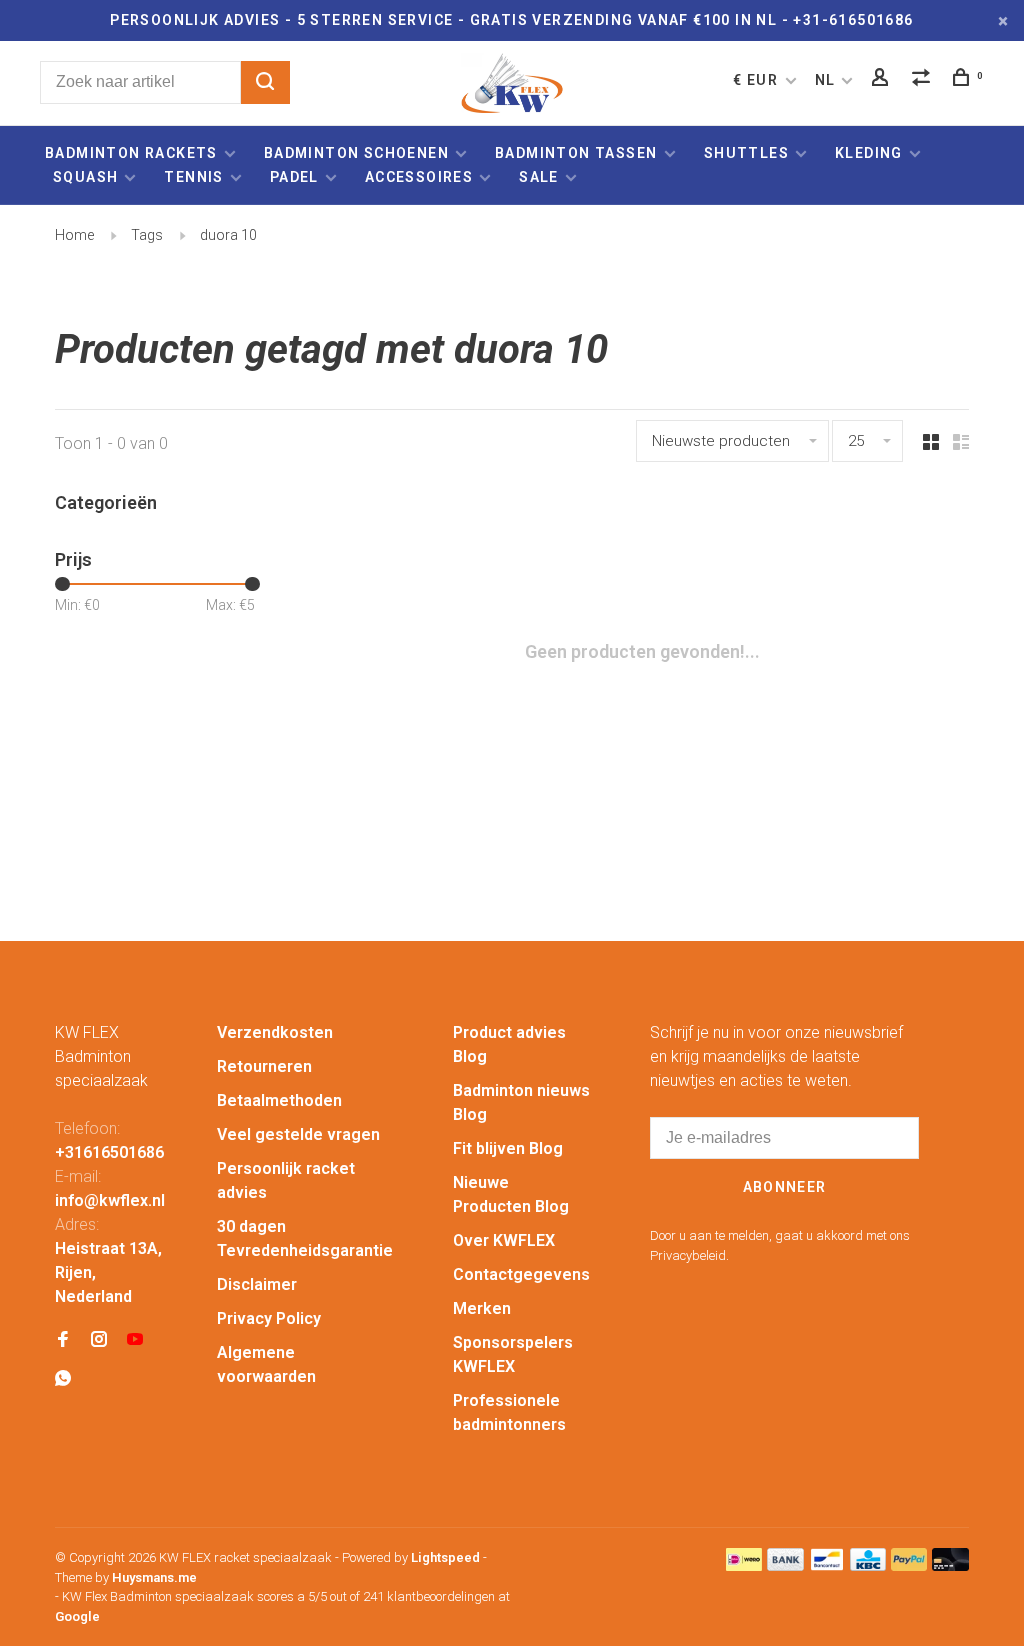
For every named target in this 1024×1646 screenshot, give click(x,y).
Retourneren (264, 1066)
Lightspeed (445, 1557)
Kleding (869, 153)
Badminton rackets (131, 153)
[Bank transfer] (785, 1565)
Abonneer (785, 1187)
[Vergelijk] (924, 80)
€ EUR (757, 80)
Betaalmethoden (279, 1100)
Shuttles (746, 153)
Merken (482, 1308)
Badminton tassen (578, 153)
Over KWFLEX (504, 1240)
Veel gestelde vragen (298, 1134)
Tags (147, 235)
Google (77, 1616)
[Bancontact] (827, 1565)
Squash (85, 177)
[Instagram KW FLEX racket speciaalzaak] (99, 1340)
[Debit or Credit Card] (950, 1565)
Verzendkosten (275, 1032)
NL (825, 80)
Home (74, 235)
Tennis (193, 177)
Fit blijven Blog (508, 1148)
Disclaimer (257, 1284)
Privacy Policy (269, 1318)
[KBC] (868, 1565)
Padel (294, 177)
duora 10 (228, 235)
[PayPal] (909, 1565)
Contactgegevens (521, 1274)
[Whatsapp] (63, 1379)
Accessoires (419, 177)
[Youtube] (135, 1340)
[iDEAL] (744, 1565)
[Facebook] (63, 1340)
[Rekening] (883, 80)
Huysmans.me (154, 1577)
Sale (539, 177)
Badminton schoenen (356, 153)
